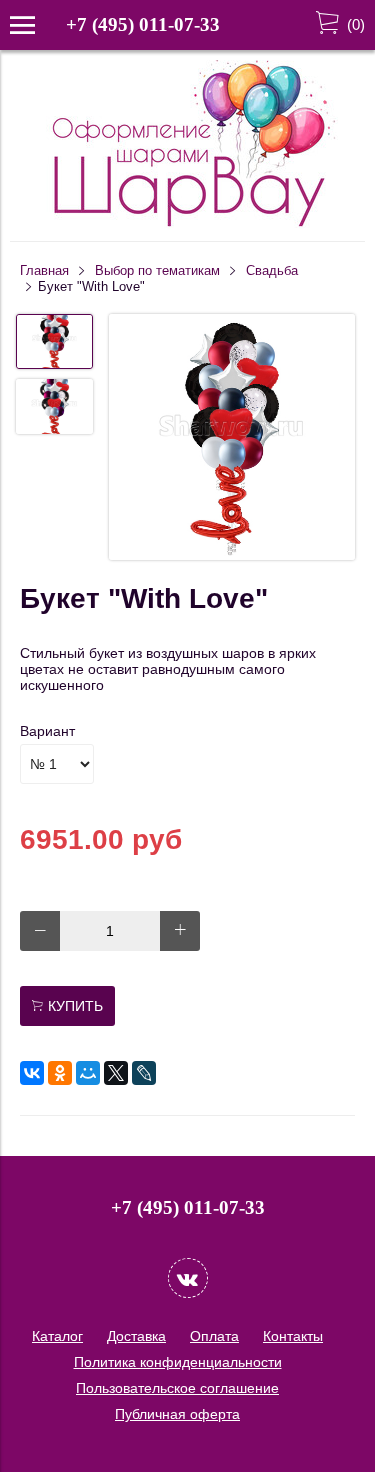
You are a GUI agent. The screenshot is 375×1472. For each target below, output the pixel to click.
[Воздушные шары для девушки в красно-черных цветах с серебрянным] (232, 438)
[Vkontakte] (188, 1278)
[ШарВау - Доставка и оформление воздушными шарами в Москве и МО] (188, 224)
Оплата (214, 1336)
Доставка (136, 1336)
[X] (116, 1073)
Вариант (47, 731)
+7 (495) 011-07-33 (143, 24)
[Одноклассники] (60, 1073)
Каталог (57, 1336)
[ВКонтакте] (32, 1073)
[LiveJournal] (144, 1073)
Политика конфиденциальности (178, 1362)
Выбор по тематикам (157, 271)
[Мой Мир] (88, 1073)
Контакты (293, 1336)
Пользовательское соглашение (177, 1388)
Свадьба (272, 271)
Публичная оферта (177, 1414)
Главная (44, 271)
